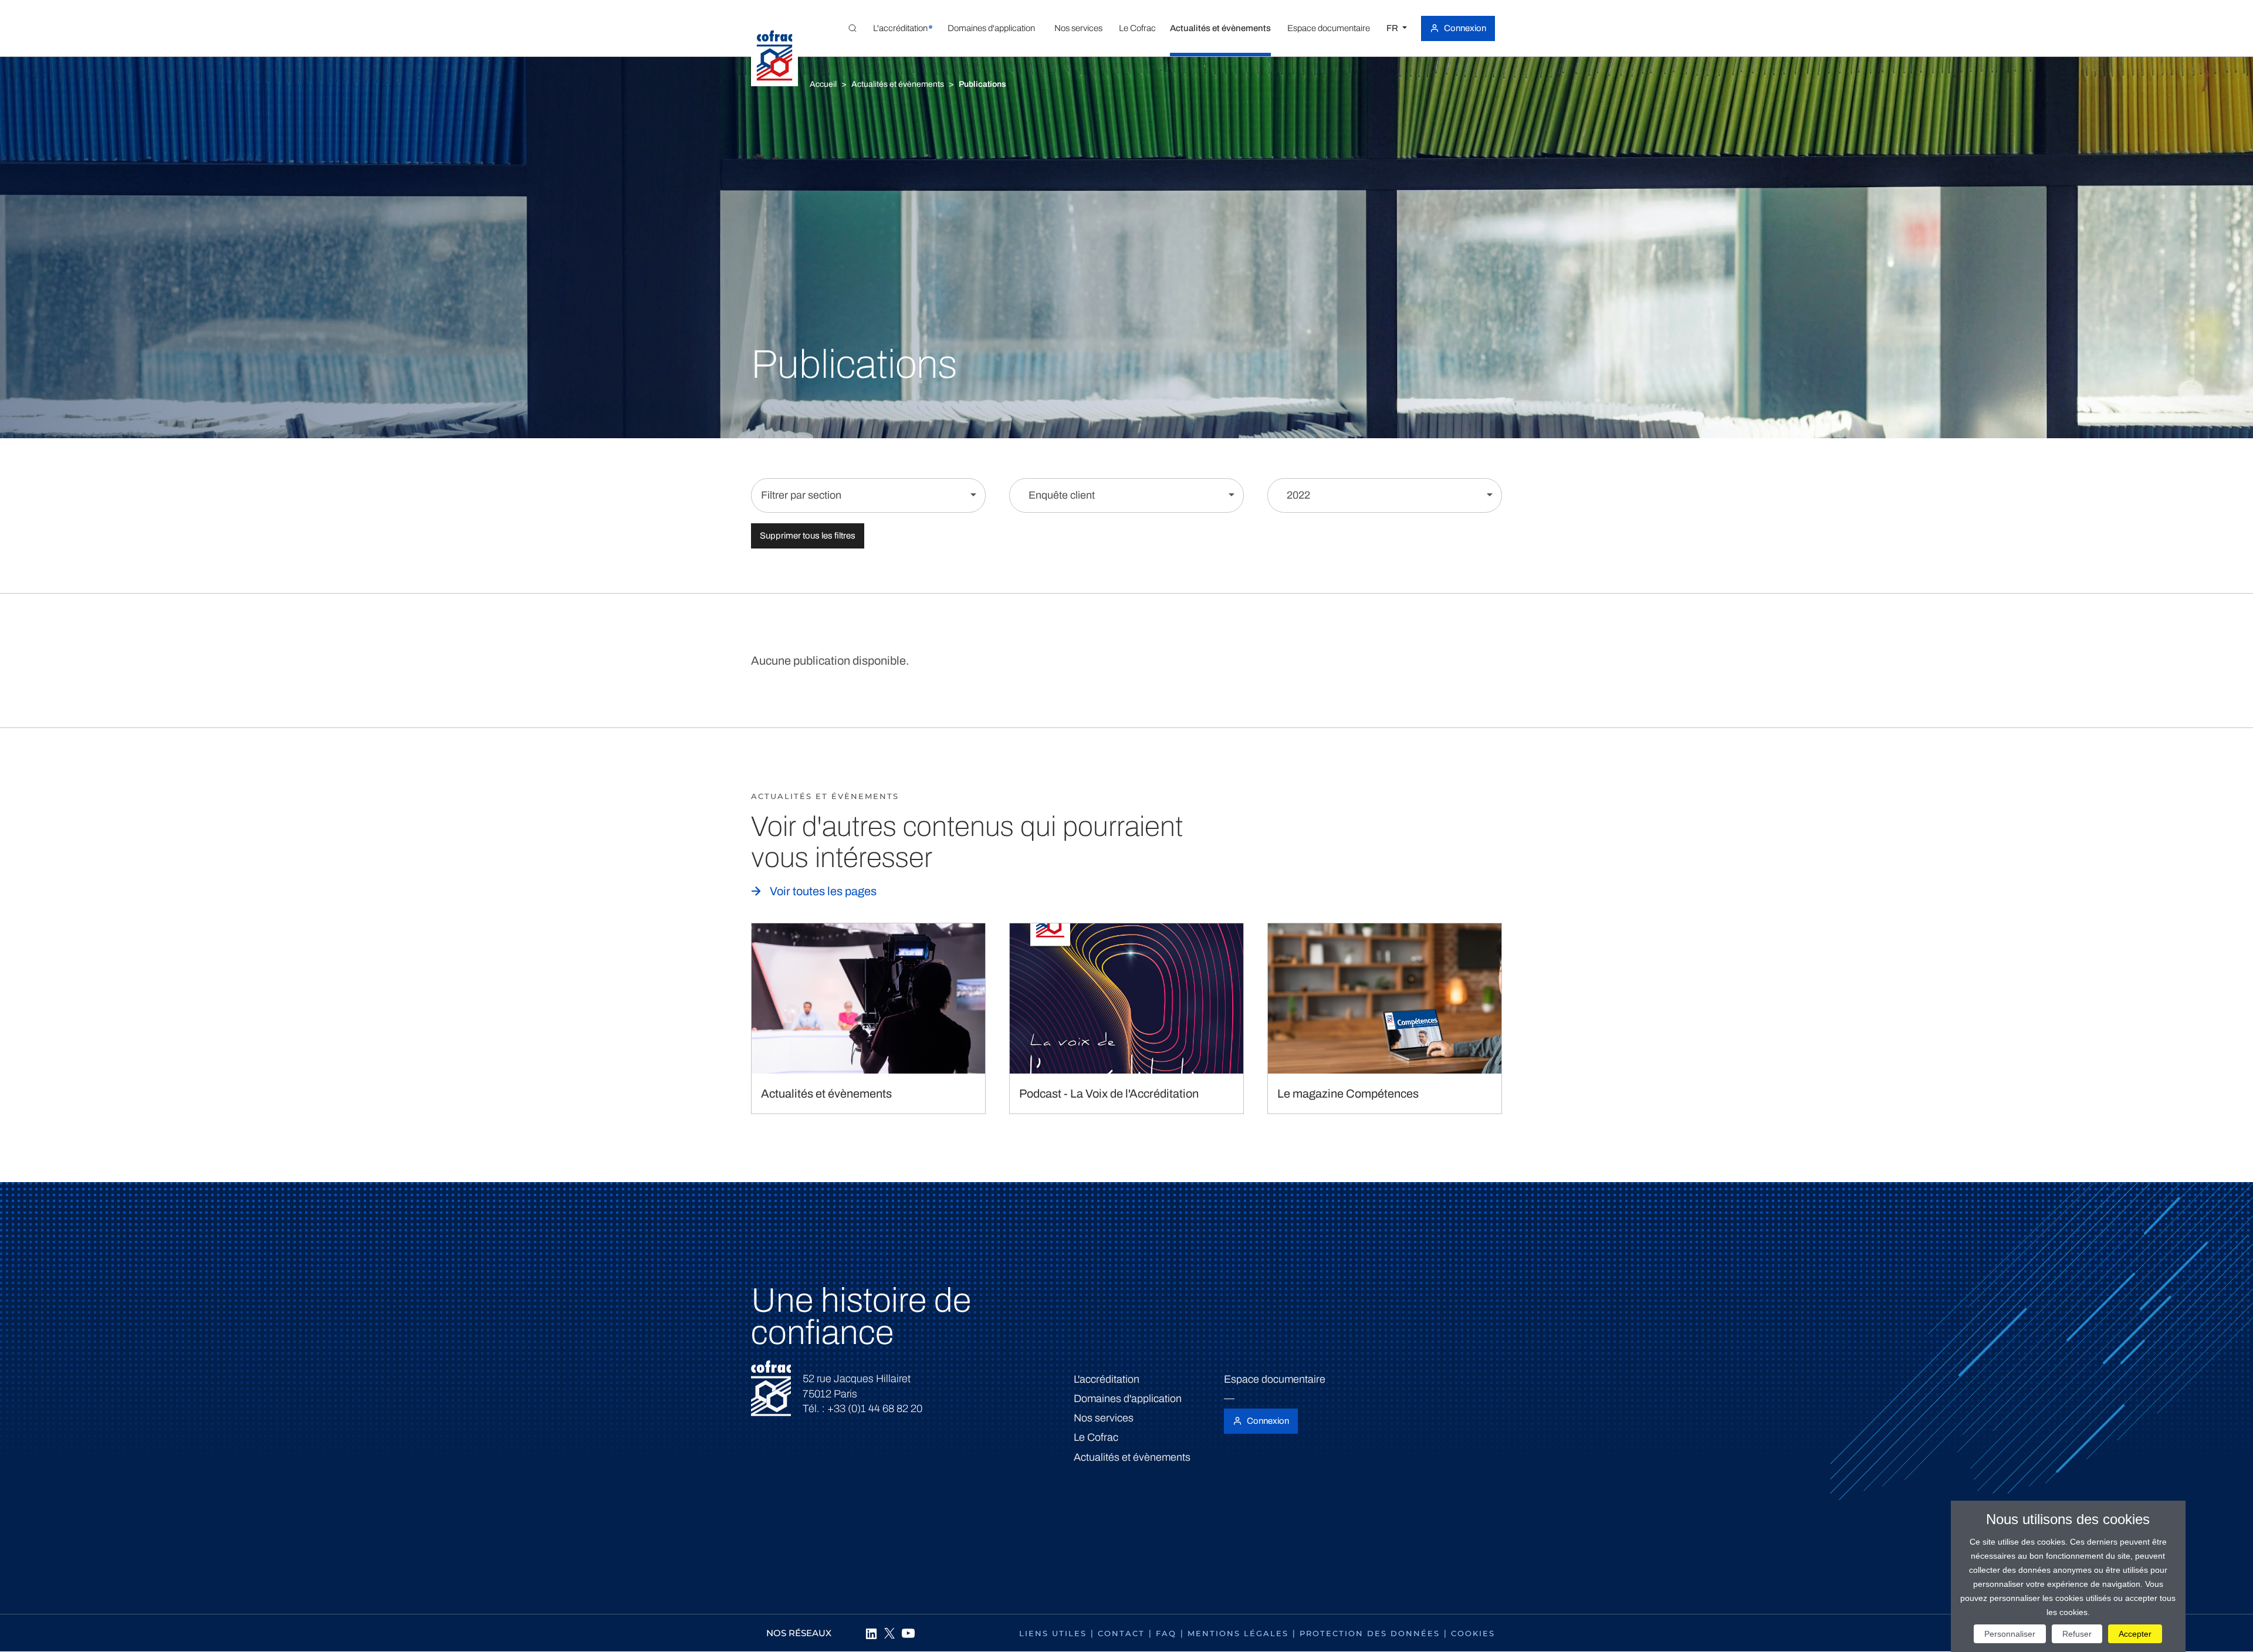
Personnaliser (2010, 1634)
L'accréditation (1107, 1379)
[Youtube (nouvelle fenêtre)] (908, 1633)
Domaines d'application (1128, 1399)
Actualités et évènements (898, 84)
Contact (1121, 1633)
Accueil (823, 84)
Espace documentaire (1275, 1379)
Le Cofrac (1096, 1437)
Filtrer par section (801, 495)
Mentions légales (1238, 1633)
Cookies (1473, 1633)
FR (1393, 28)
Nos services (1104, 1418)
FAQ (1166, 1633)
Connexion (1465, 28)
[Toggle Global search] (853, 28)
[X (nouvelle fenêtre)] (889, 1633)
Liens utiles (1053, 1633)
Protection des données (1370, 1633)
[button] (900, 28)
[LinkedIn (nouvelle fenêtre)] (871, 1633)
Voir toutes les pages (823, 891)
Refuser (2077, 1634)
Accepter (2135, 1634)
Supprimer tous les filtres (808, 536)
